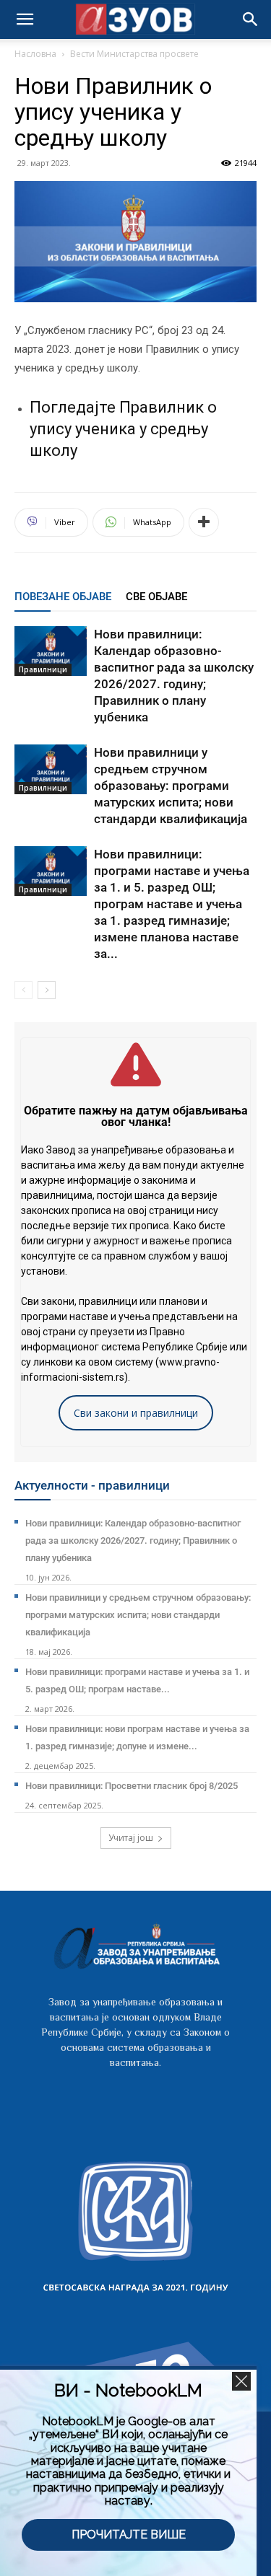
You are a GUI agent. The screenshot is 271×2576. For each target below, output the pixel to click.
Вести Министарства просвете (134, 54)
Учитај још (131, 1838)
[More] (204, 522)
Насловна (35, 54)
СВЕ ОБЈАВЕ (156, 597)
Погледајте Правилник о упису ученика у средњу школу (123, 429)
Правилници (43, 669)
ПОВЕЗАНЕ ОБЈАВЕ (63, 597)
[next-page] (47, 990)
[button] (251, 19)
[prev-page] (23, 990)
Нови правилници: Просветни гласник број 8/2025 (132, 1786)
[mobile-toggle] (25, 19)
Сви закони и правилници (136, 1413)
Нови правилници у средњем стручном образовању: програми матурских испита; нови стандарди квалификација (171, 786)
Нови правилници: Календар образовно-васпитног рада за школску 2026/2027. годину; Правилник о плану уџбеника (133, 1540)
